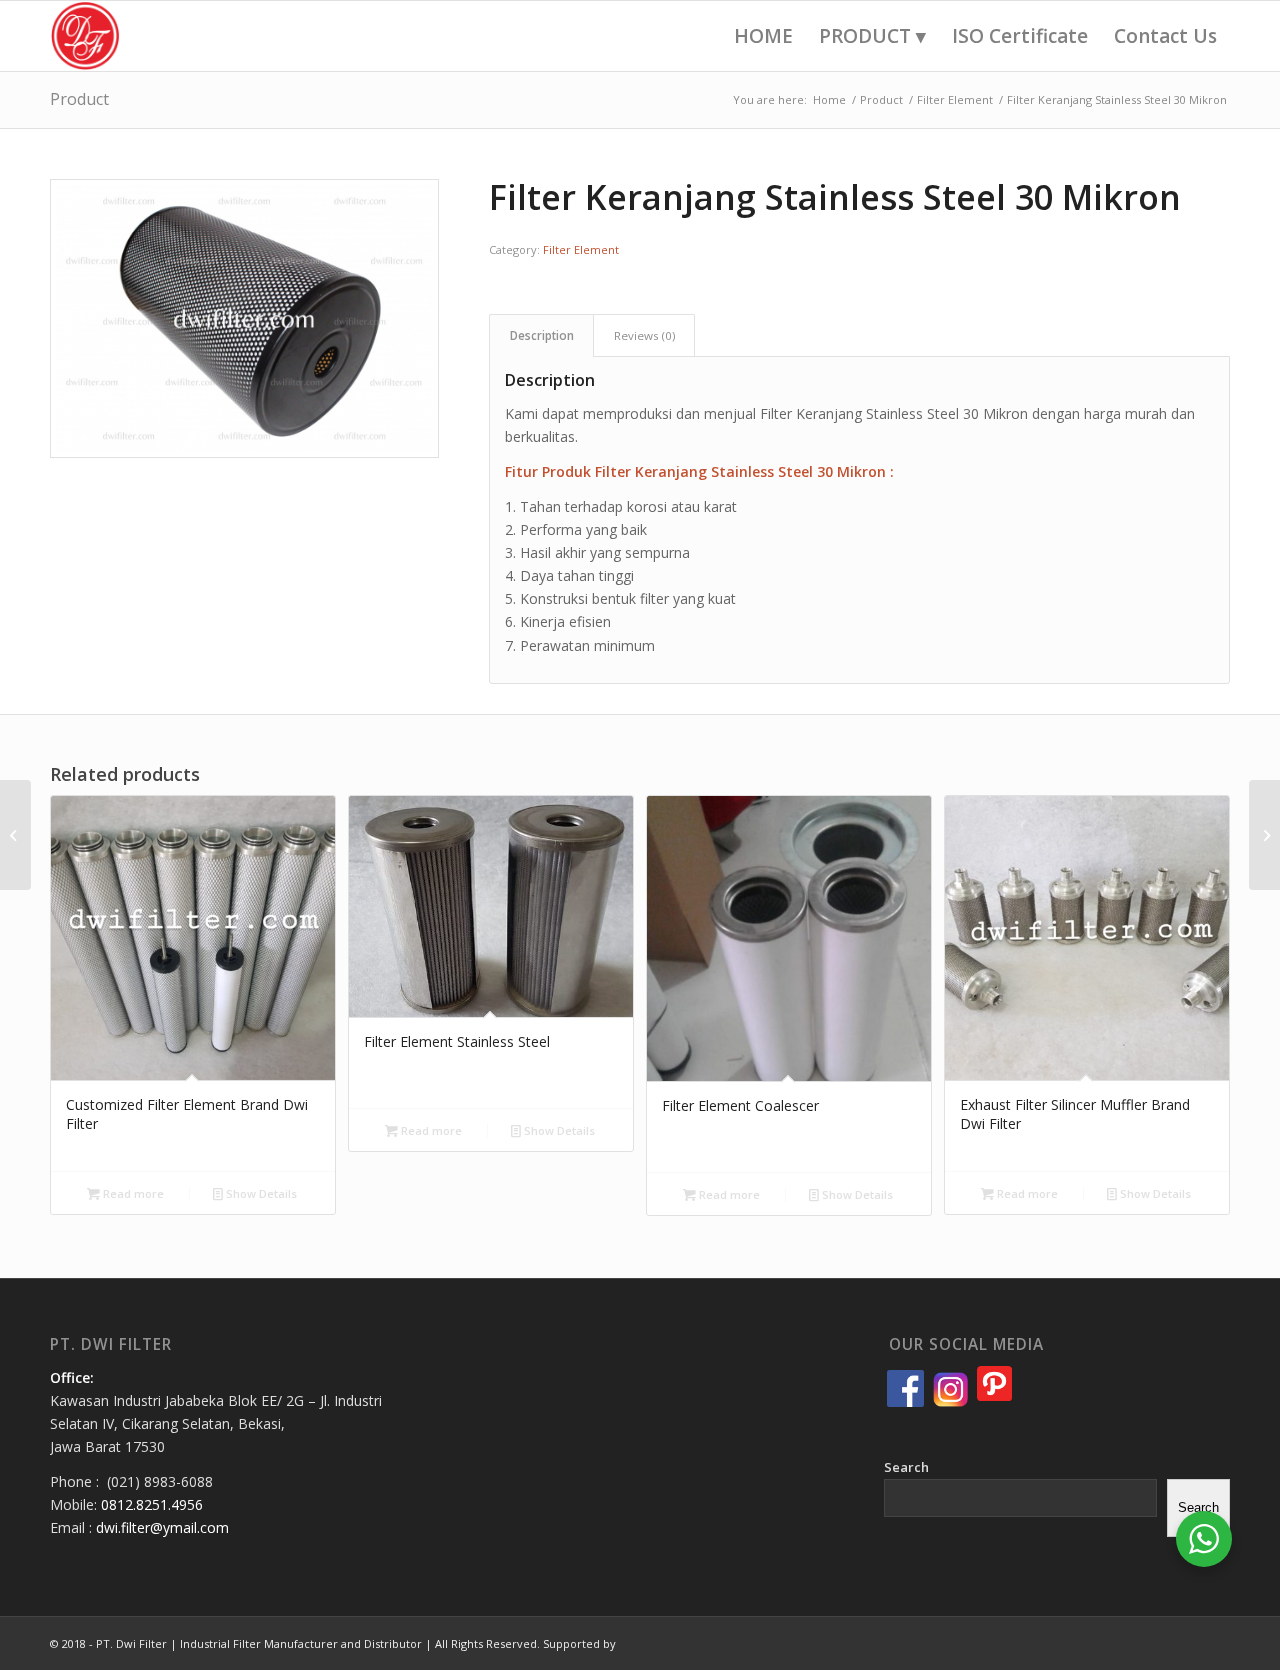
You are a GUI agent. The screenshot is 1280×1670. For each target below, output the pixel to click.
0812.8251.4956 (152, 1504)
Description (542, 335)
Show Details (260, 1193)
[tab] (541, 335)
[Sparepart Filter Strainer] (15, 835)
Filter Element (581, 249)
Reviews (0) (644, 335)
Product (79, 99)
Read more (132, 1193)
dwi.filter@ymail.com (162, 1527)
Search (906, 1467)
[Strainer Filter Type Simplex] (1264, 835)
